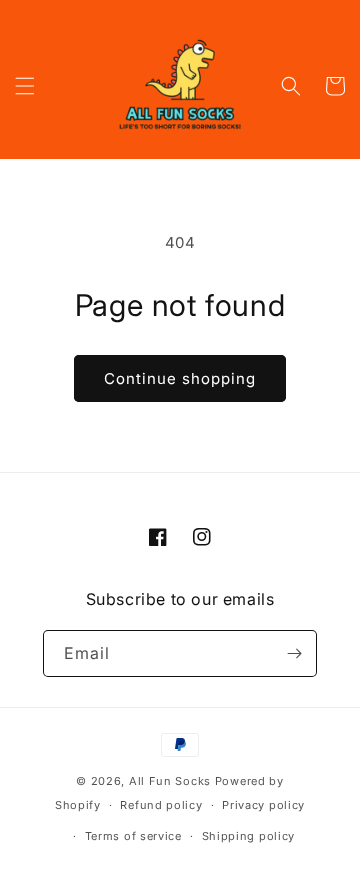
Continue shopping (180, 378)
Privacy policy (263, 805)
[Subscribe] (294, 653)
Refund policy (161, 805)
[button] (25, 86)
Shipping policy (249, 836)
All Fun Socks (170, 781)
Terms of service (133, 836)
